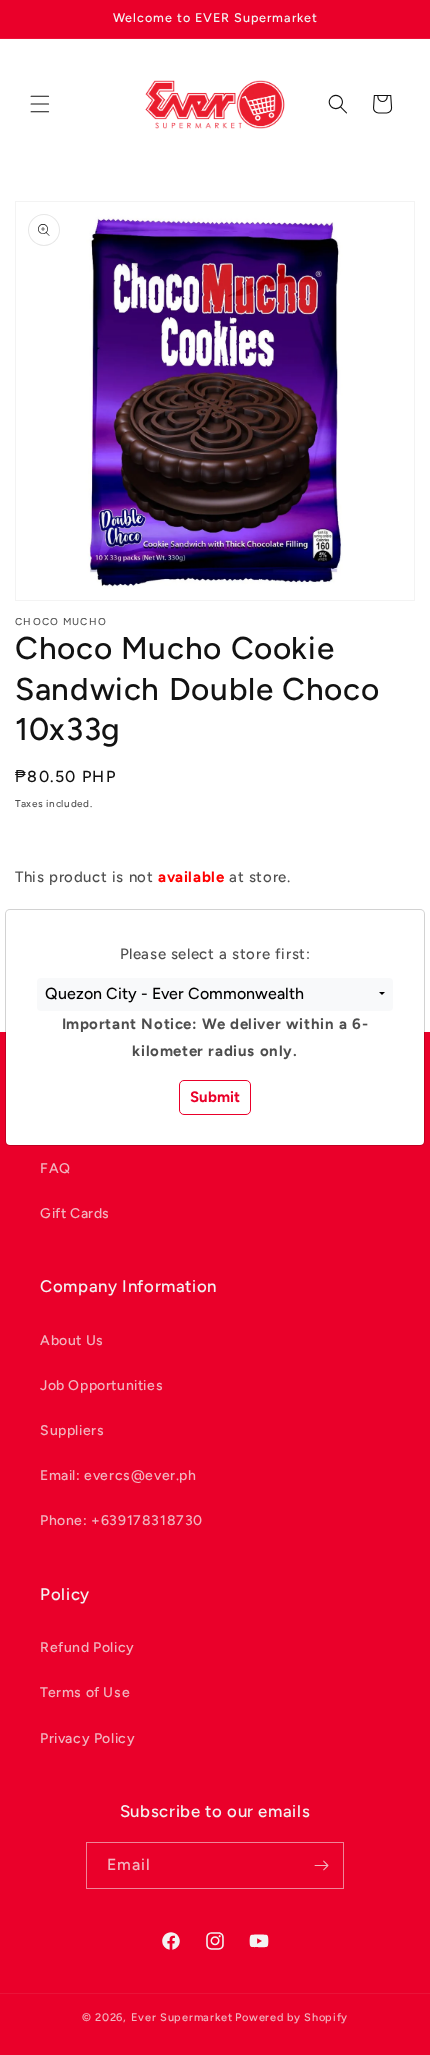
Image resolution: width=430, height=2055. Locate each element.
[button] (215, 995)
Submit (215, 1097)
